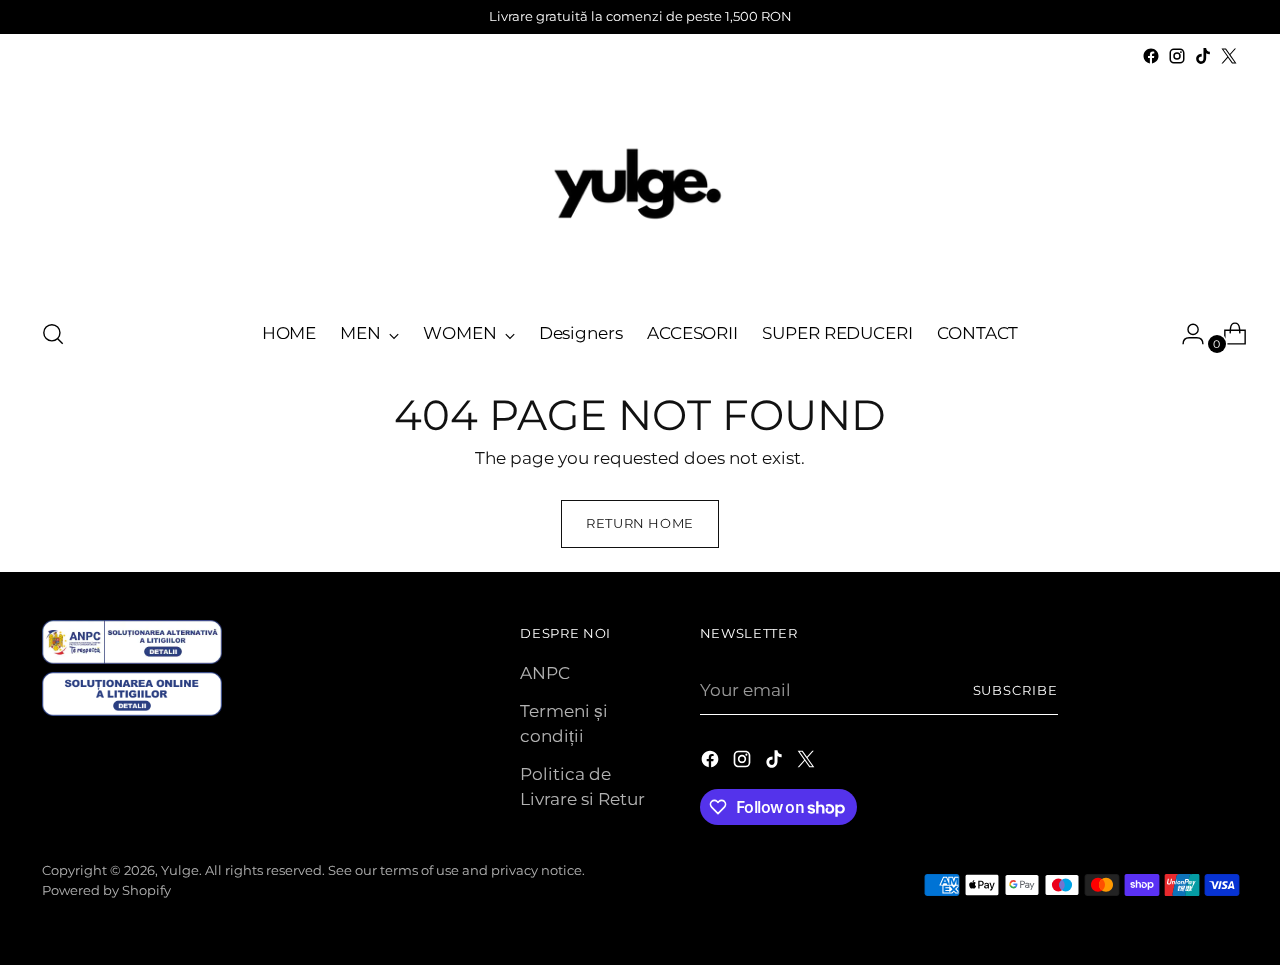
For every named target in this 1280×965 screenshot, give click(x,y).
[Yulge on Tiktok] (1203, 56)
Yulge (180, 870)
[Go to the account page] (1185, 334)
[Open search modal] (53, 334)
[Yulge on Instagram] (1177, 56)
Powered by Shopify (106, 890)
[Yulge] (640, 185)
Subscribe (1016, 690)
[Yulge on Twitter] (1229, 56)
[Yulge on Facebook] (1151, 56)
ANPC (545, 673)
